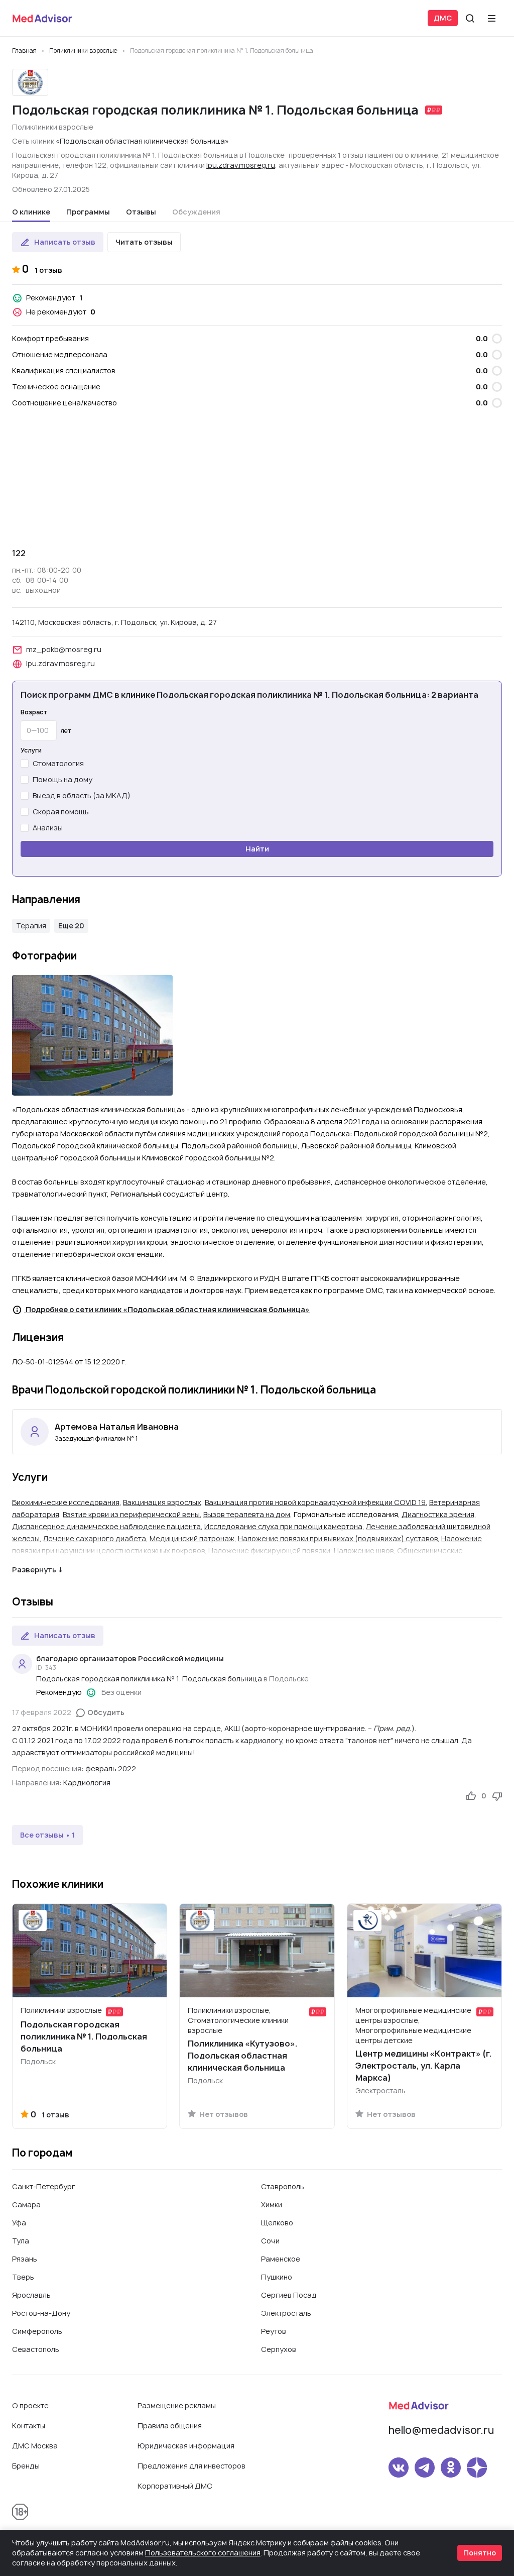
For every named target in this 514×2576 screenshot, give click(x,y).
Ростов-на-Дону (41, 2313)
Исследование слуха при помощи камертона (283, 1526)
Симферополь (37, 2331)
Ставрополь (283, 2186)
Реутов (274, 2331)
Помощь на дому (62, 779)
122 (19, 553)
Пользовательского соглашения (203, 2553)
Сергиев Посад (289, 2295)
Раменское (281, 2259)
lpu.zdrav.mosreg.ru (241, 165)
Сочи (270, 2241)
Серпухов (279, 2349)
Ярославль (31, 2295)
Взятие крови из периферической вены (131, 1514)
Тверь (23, 2277)
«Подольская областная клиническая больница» (142, 141)
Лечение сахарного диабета (95, 1538)
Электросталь (286, 2313)
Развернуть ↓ (37, 1570)
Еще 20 (71, 926)
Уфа (19, 2223)
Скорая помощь (61, 812)
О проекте (30, 2405)
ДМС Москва (35, 2446)
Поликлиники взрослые (53, 127)
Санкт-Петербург (44, 2186)
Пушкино (277, 2277)
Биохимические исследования (66, 1502)
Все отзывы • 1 (47, 1835)
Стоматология (58, 763)
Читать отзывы (144, 242)
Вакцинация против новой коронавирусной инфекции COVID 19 (315, 1502)
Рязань (25, 2259)
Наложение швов (364, 1550)
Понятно (480, 2553)
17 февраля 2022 (42, 1712)
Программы (88, 212)
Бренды (26, 2466)
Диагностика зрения (438, 1514)
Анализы (48, 828)
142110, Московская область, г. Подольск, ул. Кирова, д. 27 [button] (114, 622)
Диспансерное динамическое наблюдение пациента (106, 1526)
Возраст (34, 712)
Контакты (29, 2426)
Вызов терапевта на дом (247, 1514)
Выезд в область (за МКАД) (82, 795)
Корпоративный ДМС (175, 2486)
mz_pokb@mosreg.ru (64, 649)
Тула (21, 2241)
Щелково (277, 2223)
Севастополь (36, 2349)
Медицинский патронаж (192, 1538)
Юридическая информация (186, 2446)
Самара (26, 2205)
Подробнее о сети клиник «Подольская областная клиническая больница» (167, 1309)
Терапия (31, 926)
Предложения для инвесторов (191, 2466)
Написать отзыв (65, 242)
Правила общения (170, 2426)
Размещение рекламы (177, 2405)
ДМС (443, 18)
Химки (272, 2205)
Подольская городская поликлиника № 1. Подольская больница (149, 1679)
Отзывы (141, 212)
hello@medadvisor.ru (441, 2430)
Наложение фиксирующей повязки (269, 1550)
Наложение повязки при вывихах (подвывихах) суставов (338, 1538)
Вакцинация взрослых (162, 1502)
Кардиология (87, 1783)
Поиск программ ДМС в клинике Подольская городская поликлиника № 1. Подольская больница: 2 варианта (249, 695)
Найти (257, 849)
